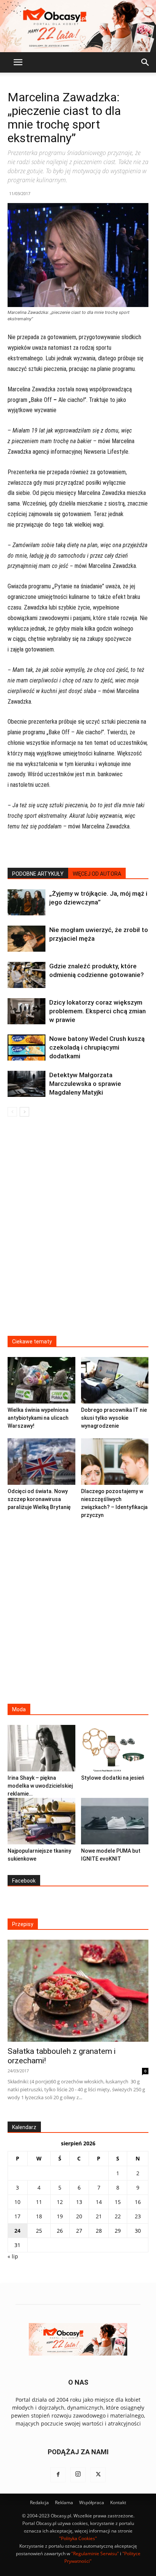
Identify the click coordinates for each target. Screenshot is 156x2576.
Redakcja (39, 2502)
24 (17, 2231)
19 (60, 2216)
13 (79, 2202)
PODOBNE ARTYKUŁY (38, 874)
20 (79, 2216)
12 (60, 2202)
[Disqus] (78, 1231)
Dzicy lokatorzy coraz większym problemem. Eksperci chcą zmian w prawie (97, 1011)
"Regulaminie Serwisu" (95, 2554)
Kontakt (118, 2502)
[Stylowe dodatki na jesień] (115, 1748)
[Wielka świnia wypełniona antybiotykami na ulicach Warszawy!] (41, 1380)
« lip (13, 2256)
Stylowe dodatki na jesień (113, 1778)
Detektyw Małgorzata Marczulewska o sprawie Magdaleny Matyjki (85, 1084)
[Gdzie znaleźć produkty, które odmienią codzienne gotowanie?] (27, 975)
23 (138, 2216)
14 (99, 2202)
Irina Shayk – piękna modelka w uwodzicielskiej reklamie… (40, 1786)
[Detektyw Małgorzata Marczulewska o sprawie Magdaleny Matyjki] (27, 1084)
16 (138, 2202)
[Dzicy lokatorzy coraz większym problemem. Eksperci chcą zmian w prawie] (27, 1011)
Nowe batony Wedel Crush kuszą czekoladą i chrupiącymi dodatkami (97, 1047)
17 (17, 2216)
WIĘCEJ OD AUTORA (97, 874)
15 (118, 2202)
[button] (18, 62)
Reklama (64, 2502)
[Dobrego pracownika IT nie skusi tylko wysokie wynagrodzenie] (115, 1380)
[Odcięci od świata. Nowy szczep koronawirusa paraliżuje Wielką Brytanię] (41, 1462)
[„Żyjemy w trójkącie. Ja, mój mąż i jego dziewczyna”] (27, 902)
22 (118, 2216)
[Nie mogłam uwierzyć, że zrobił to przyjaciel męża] (27, 939)
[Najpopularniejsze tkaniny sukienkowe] (41, 1821)
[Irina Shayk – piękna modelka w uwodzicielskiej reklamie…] (41, 1748)
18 (39, 2216)
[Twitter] (98, 2475)
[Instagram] (78, 2475)
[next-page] (24, 1112)
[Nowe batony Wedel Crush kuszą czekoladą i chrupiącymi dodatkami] (27, 1048)
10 (17, 2202)
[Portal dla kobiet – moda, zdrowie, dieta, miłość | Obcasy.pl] (78, 26)
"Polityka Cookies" (78, 2538)
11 (39, 2202)
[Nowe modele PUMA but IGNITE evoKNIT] (115, 1821)
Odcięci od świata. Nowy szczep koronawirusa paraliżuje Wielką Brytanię (39, 1499)
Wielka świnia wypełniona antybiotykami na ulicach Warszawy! (38, 1418)
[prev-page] (12, 1112)
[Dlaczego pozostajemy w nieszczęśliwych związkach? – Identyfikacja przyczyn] (115, 1462)
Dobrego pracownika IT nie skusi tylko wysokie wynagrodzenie (114, 1418)
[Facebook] (58, 2475)
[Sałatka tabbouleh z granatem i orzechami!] (78, 1991)
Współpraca (92, 2502)
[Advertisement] (78, 1609)
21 (99, 2216)
